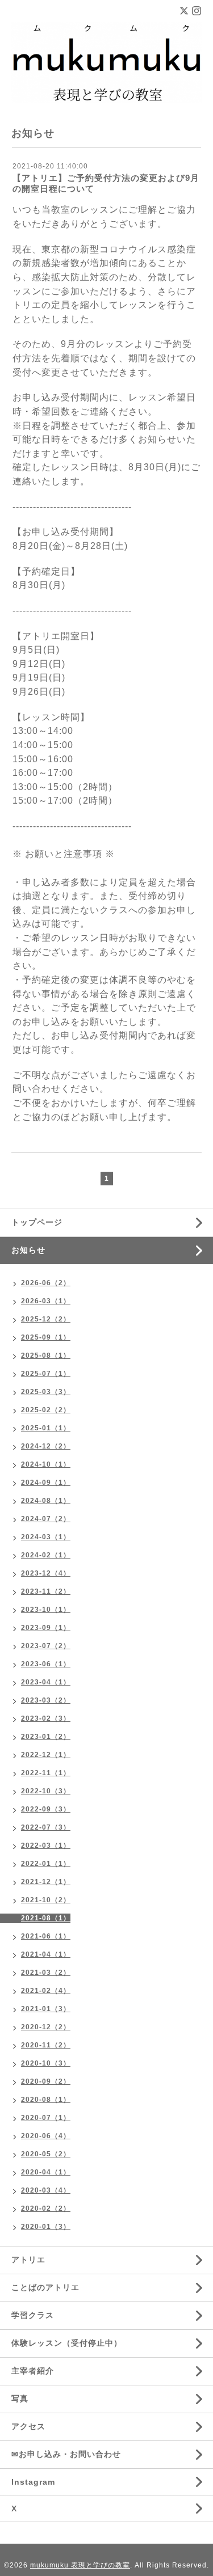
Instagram (33, 2482)
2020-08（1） (46, 2100)
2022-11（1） (46, 1773)
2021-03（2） (46, 1973)
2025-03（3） (46, 1392)
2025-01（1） (46, 1428)
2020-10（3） (46, 2063)
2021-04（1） (46, 1954)
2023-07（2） (46, 1646)
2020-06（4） (46, 2136)
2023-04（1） (46, 1682)
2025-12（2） (46, 1319)
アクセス (28, 2426)
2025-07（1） (46, 1374)
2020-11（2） (46, 2045)
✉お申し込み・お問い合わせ (66, 2454)
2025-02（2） (46, 1410)
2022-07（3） (46, 1827)
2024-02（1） (46, 1555)
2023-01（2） (46, 1737)
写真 (20, 2398)
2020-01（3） (46, 2227)
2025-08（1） (46, 1355)
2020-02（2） (46, 2208)
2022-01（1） (46, 1864)
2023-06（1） (46, 1664)
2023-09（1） (46, 1628)
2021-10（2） (46, 1900)
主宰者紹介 (33, 2371)
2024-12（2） (46, 1446)
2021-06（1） (46, 1936)
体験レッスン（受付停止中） (67, 2343)
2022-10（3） (46, 1791)
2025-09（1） (46, 1337)
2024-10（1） (46, 1464)
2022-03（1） (46, 1846)
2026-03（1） (46, 1301)
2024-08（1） (46, 1501)
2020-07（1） (46, 2118)
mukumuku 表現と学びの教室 (80, 2565)
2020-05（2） (46, 2154)
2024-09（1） (46, 1483)
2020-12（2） (46, 2027)
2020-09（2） (46, 2081)
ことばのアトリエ (45, 2287)
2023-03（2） (46, 1700)
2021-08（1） (46, 1918)
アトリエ (28, 2260)
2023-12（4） (46, 1573)
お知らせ (28, 1250)
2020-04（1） (46, 2172)
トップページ (37, 1222)
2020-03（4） (46, 2190)
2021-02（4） (46, 1991)
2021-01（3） (46, 2009)
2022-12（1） (46, 1755)
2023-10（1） (46, 1610)
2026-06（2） (46, 1283)
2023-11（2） (46, 1591)
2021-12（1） (46, 1882)
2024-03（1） (46, 1537)
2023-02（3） (46, 1718)
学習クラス (33, 2315)
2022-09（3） (46, 1809)
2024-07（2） (46, 1519)
